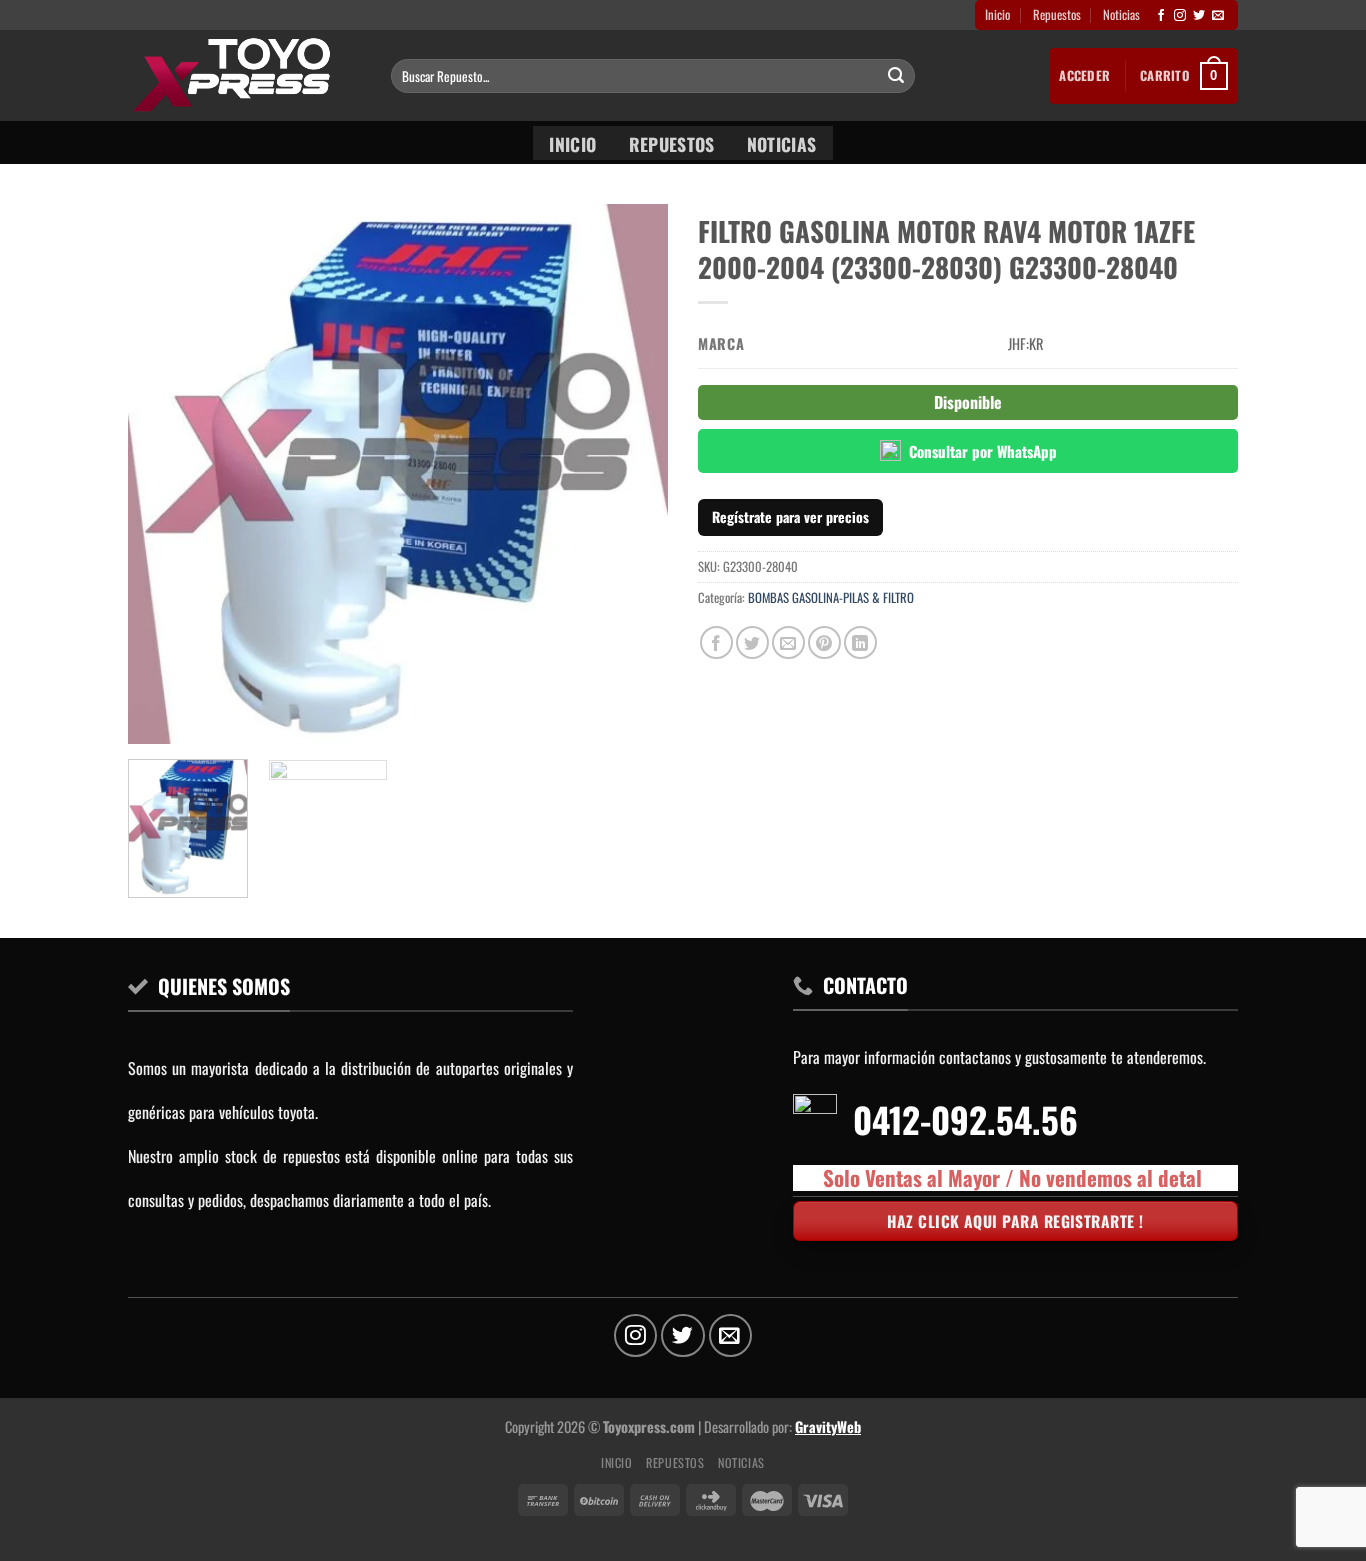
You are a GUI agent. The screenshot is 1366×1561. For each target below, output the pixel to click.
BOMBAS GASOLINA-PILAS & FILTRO (831, 597)
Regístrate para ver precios (790, 516)
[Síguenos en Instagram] (1180, 16)
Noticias (1121, 14)
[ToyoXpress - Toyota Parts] (244, 75)
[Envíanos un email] (1218, 16)
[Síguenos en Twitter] (1199, 16)
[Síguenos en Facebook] (1161, 16)
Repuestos (1057, 14)
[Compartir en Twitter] (752, 642)
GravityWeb (828, 1426)
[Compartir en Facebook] (716, 642)
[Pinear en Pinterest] (824, 642)
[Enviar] (896, 76)
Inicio (997, 14)
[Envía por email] (788, 642)
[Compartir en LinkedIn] (860, 642)
